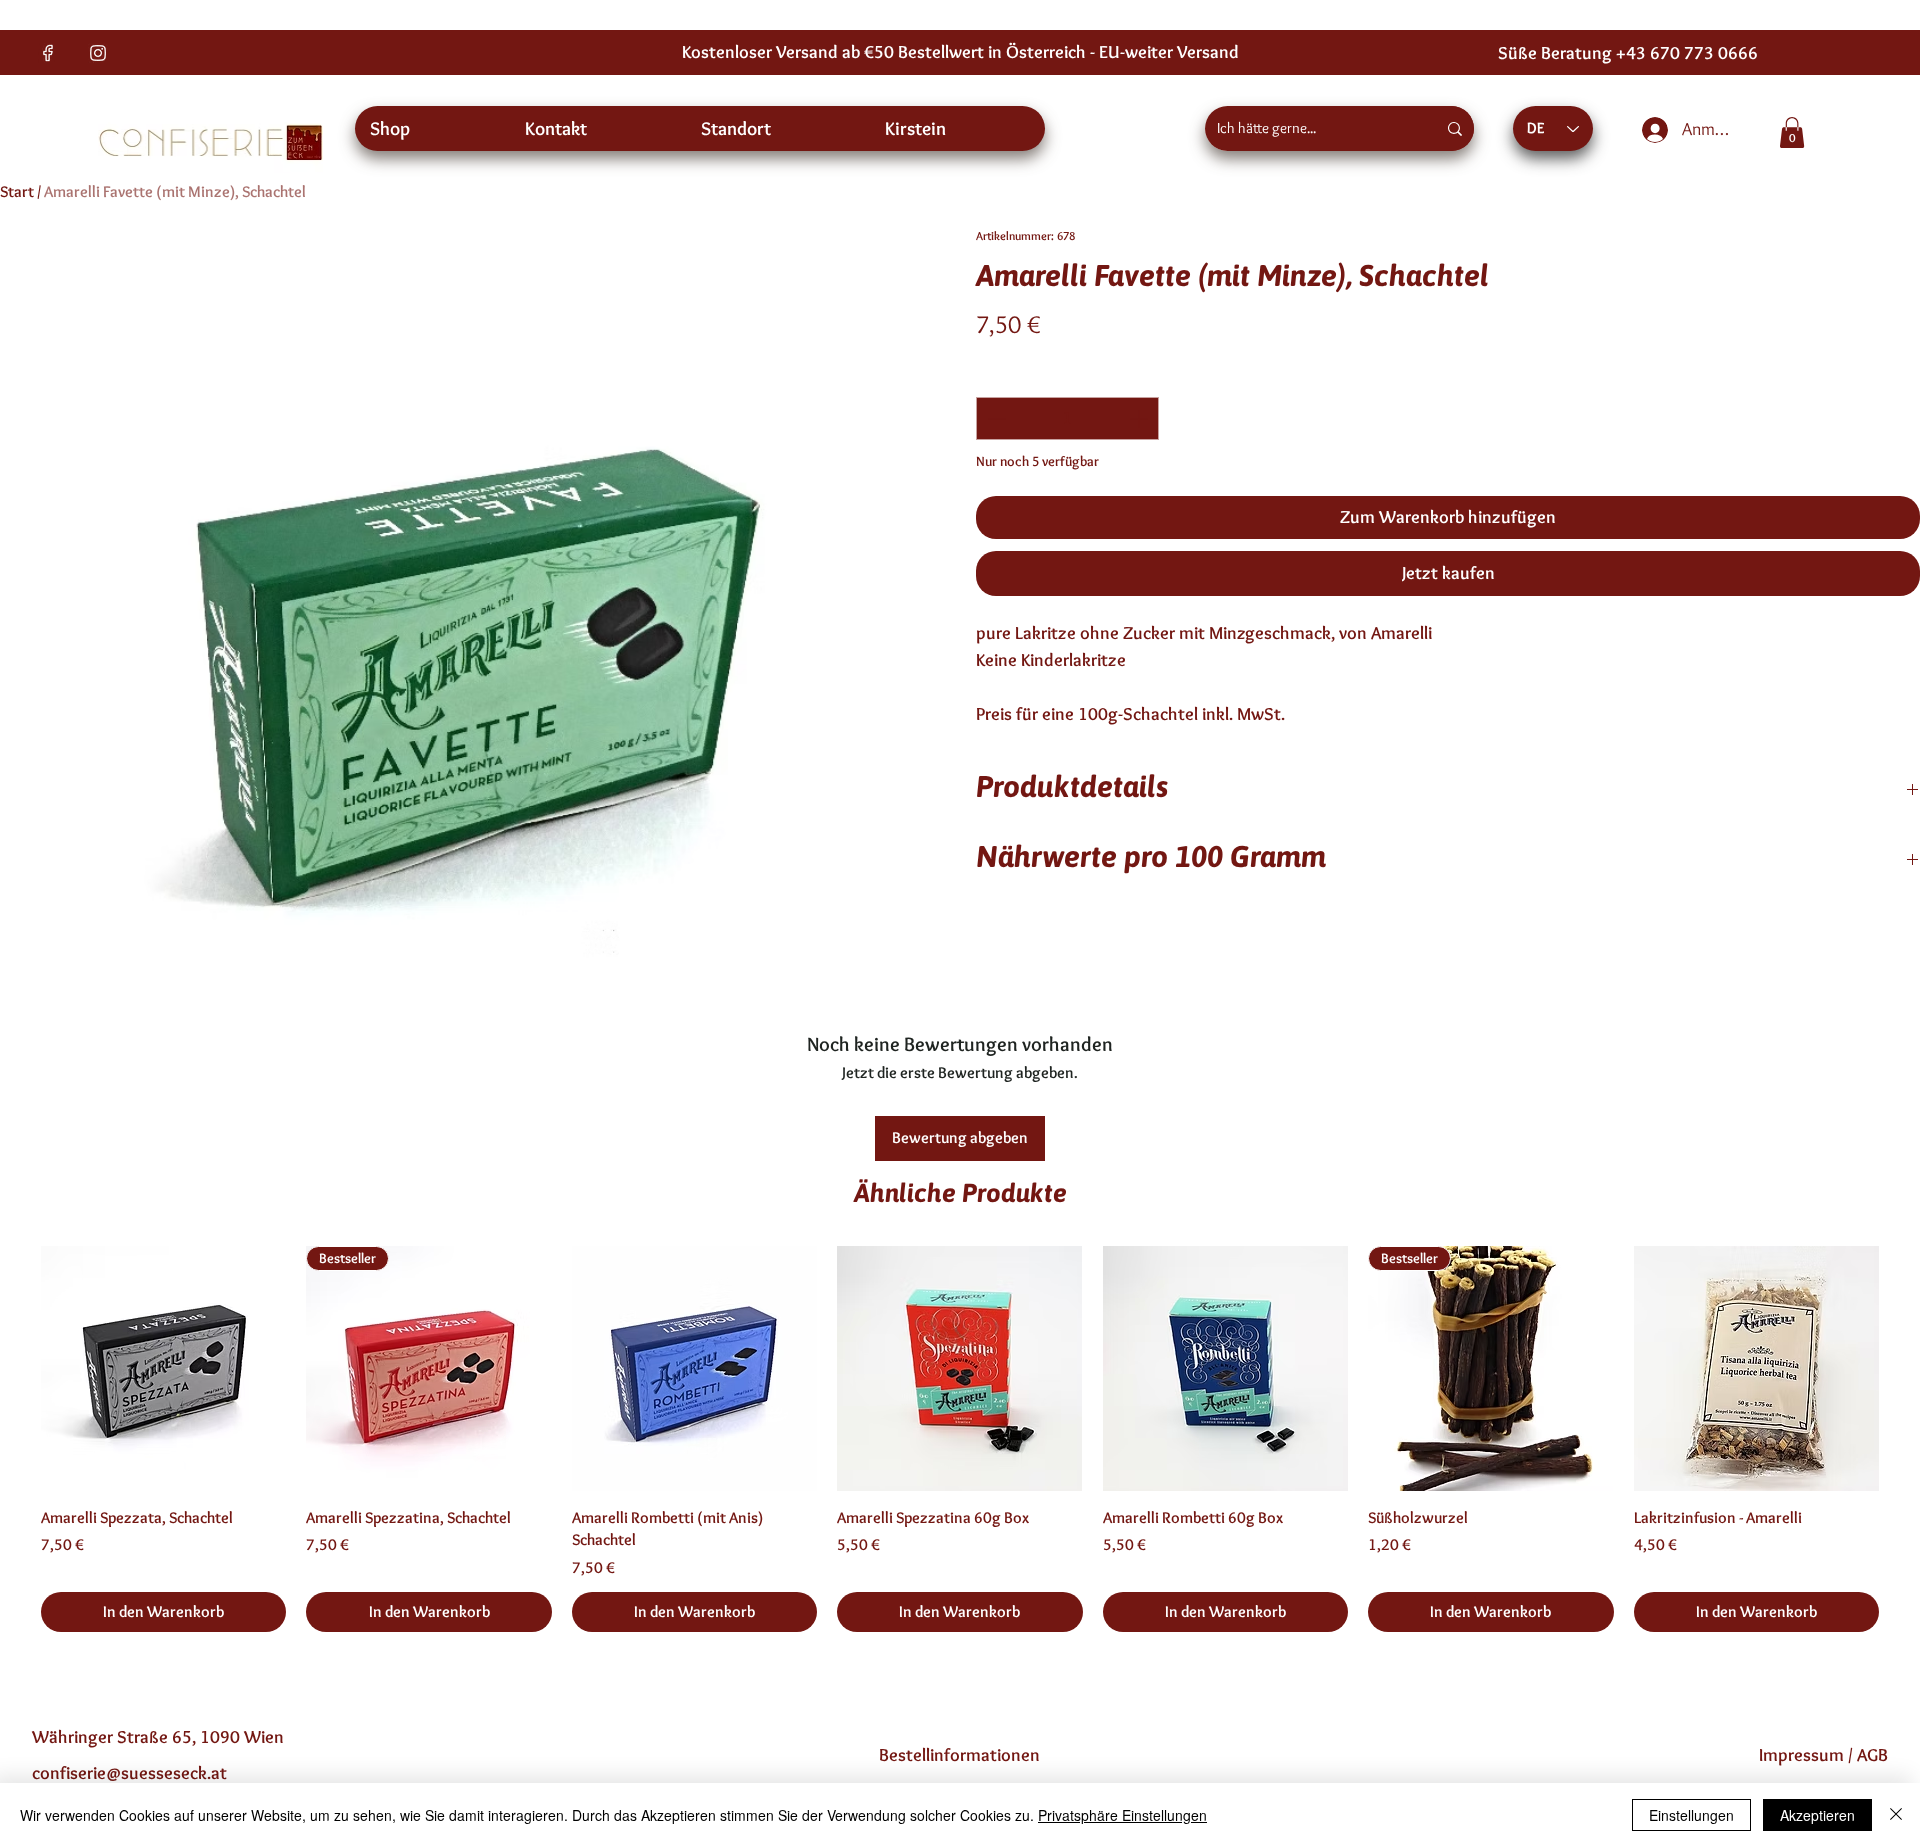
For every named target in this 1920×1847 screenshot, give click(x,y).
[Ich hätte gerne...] (1455, 128)
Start (17, 191)
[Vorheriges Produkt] (12, 1367)
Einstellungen (1691, 1815)
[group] (960, 1439)
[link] (1792, 132)
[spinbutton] (1067, 418)
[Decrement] (994, 418)
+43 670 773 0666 (1687, 53)
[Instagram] (98, 53)
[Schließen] (1896, 1815)
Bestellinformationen (959, 1755)
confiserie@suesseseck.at (129, 1773)
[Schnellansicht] (163, 1368)
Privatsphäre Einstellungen (1122, 1815)
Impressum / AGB (1823, 1755)
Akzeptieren (1817, 1815)
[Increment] (1140, 418)
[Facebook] (48, 53)
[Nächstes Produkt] (1908, 1367)
